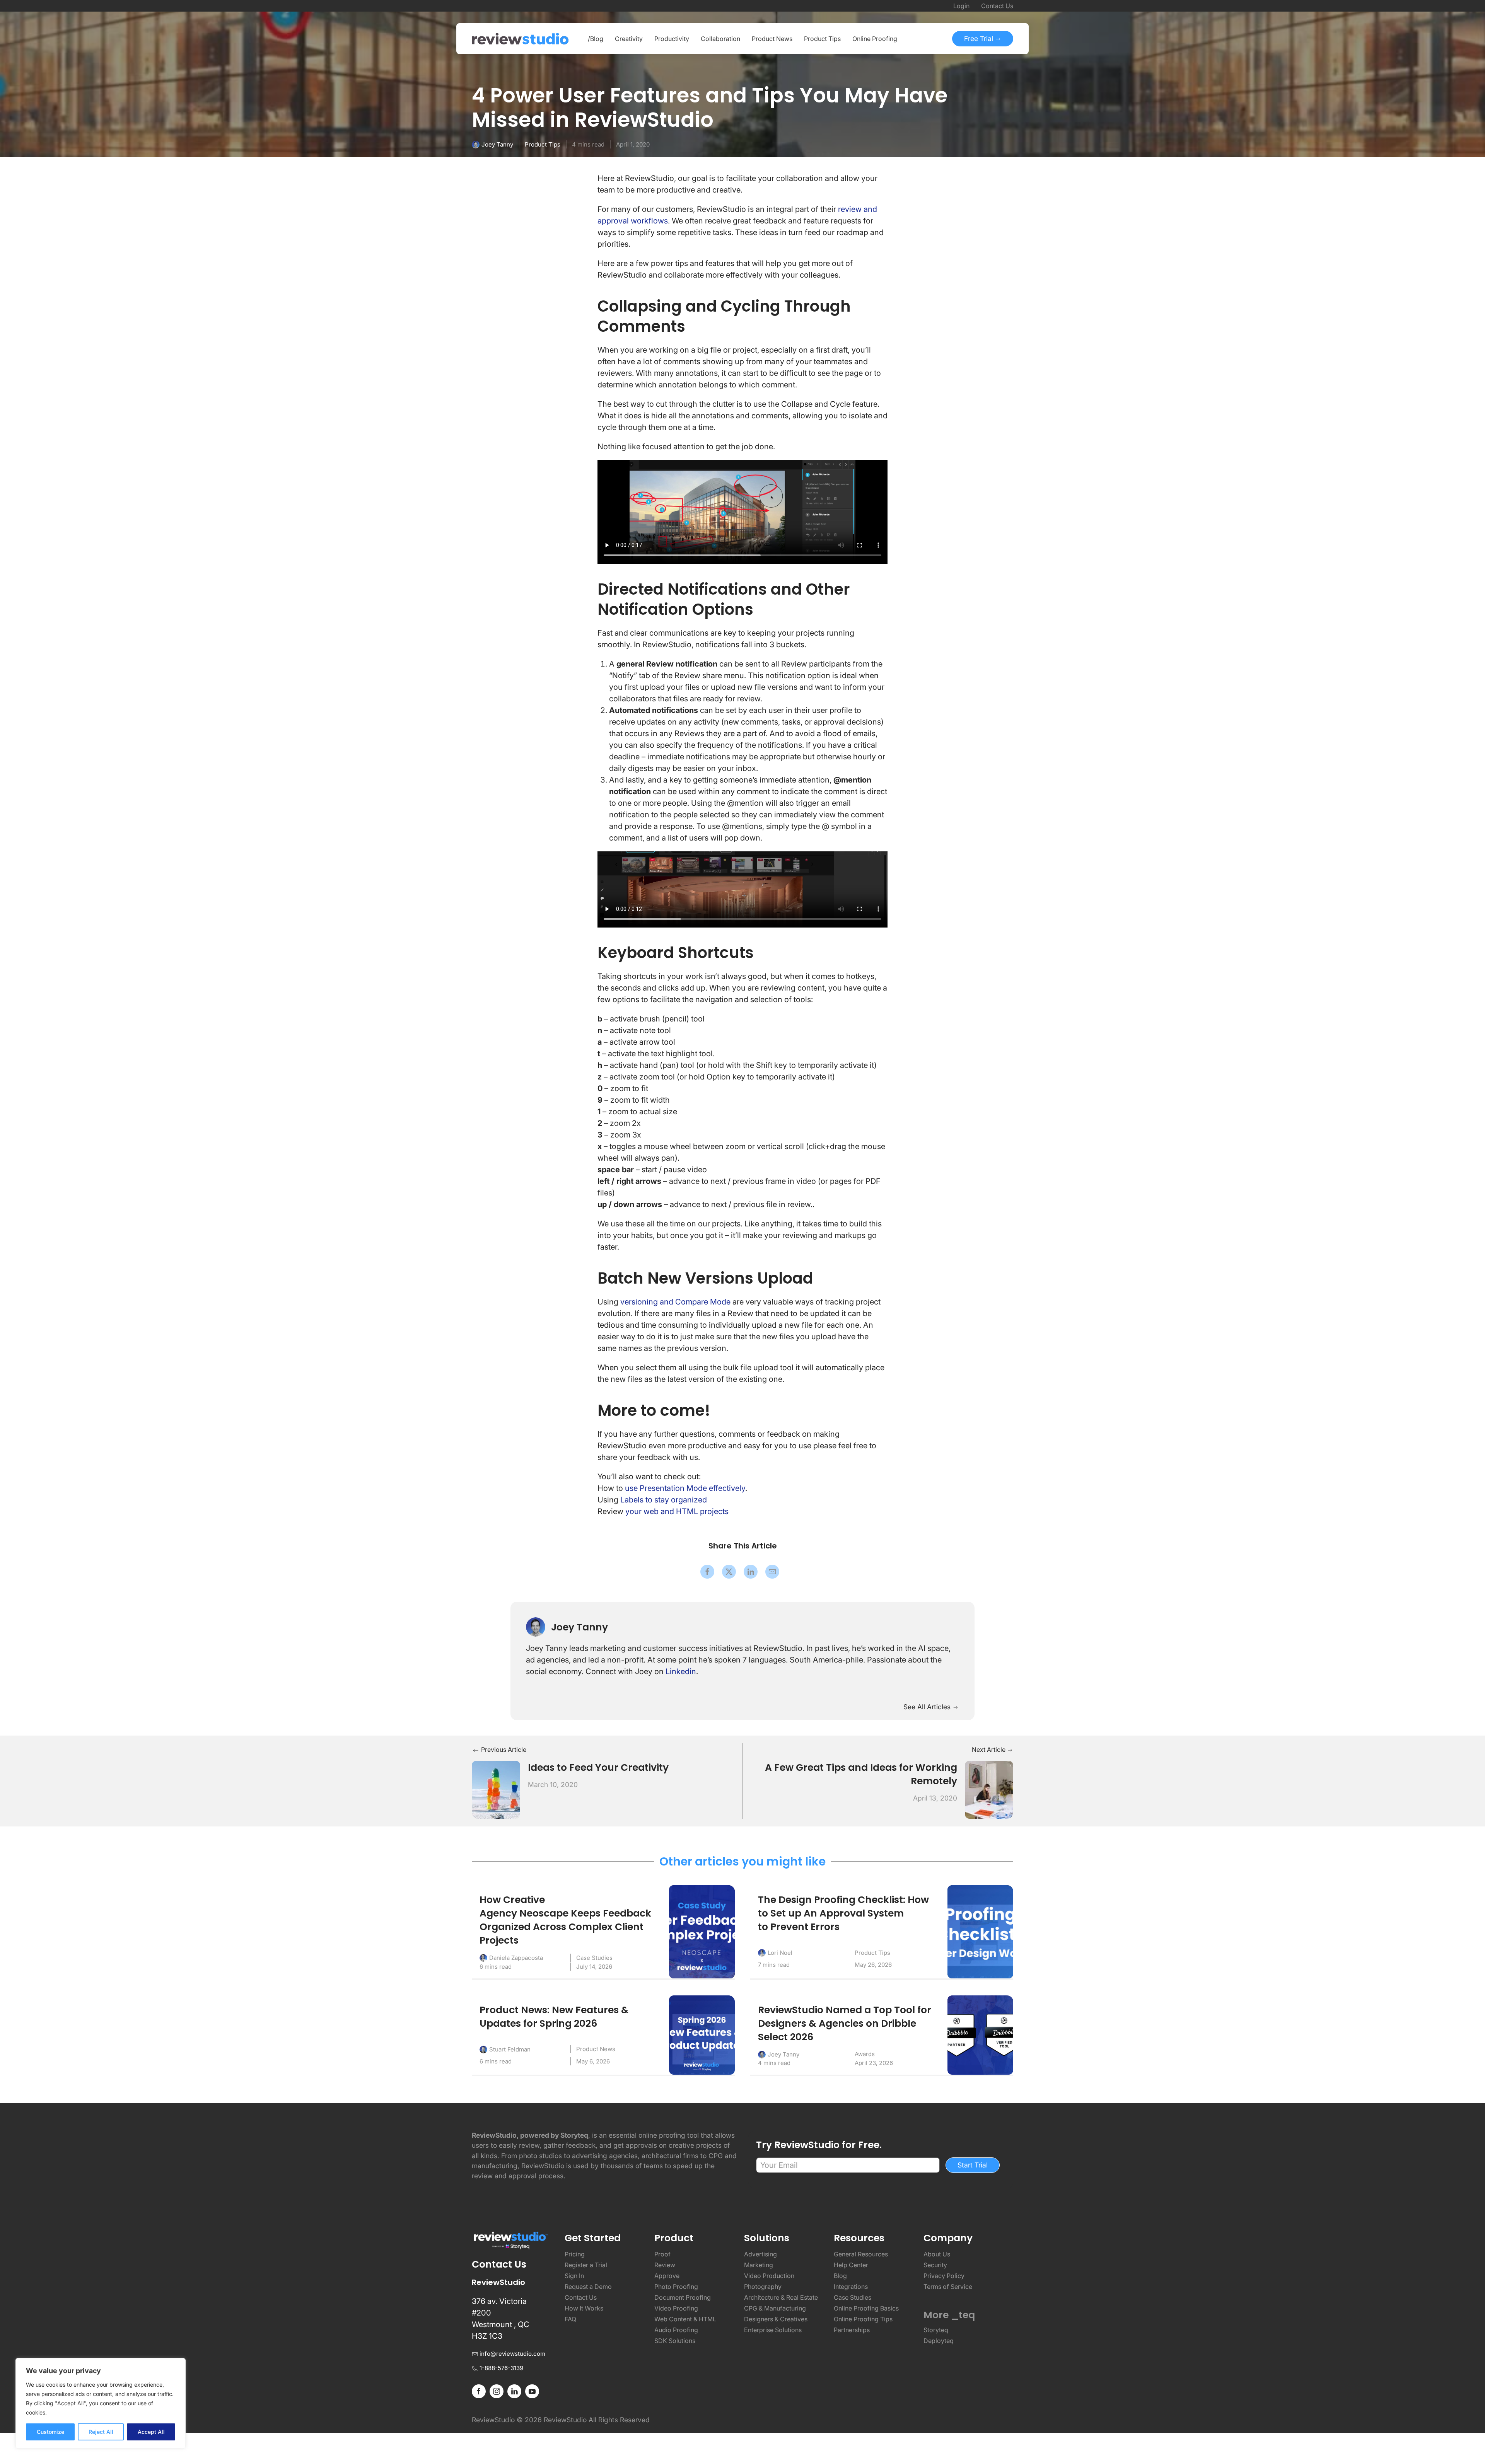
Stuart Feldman (510, 2049)
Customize (50, 2432)
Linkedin (681, 1671)
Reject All (101, 2432)
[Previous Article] (496, 1789)
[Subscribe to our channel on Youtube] (532, 2391)
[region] (101, 2403)
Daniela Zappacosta (516, 1958)
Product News (596, 2049)
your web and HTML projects (678, 1511)
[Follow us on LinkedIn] (514, 2391)
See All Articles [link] (928, 1707)
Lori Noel (780, 1953)
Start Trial (973, 2165)
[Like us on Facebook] (479, 2391)
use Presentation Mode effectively (685, 1488)
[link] (707, 1572)
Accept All (151, 2432)
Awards (865, 2054)
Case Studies (594, 1958)
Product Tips (543, 144)
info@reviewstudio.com (512, 2354)
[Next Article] (989, 1789)
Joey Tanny (497, 144)
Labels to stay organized (664, 1500)
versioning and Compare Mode (675, 1302)
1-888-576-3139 (501, 2368)
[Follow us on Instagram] (497, 2391)
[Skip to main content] (1005, 97)
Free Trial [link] (980, 38)
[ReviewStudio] (520, 39)
